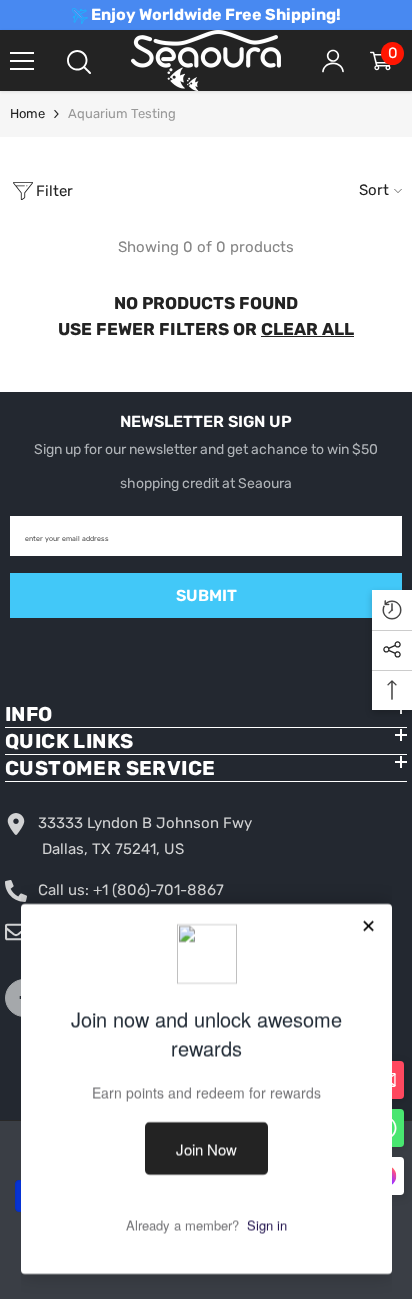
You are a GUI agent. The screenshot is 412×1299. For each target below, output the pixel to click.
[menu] (22, 61)
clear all (307, 329)
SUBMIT (206, 595)
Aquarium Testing (122, 113)
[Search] (79, 62)
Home (27, 113)
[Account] (333, 61)
